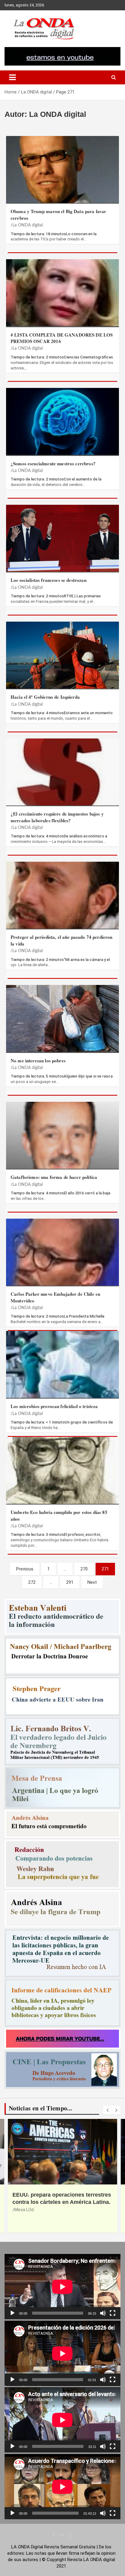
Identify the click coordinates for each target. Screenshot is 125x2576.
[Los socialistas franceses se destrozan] (62, 538)
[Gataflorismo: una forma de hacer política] (62, 1135)
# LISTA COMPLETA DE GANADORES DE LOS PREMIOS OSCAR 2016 (62, 338)
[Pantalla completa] (113, 2313)
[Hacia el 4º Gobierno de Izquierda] (62, 655)
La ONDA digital (28, 225)
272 (32, 1582)
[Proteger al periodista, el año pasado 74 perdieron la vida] (62, 895)
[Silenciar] (103, 2313)
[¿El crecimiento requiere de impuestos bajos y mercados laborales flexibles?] (62, 772)
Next (92, 1582)
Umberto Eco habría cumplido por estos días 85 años (59, 1515)
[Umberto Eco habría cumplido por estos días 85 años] (62, 1470)
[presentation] (107, 2110)
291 (70, 1582)
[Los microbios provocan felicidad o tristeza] (62, 1364)
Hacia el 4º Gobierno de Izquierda (45, 697)
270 (84, 1569)
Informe (22, 2210)
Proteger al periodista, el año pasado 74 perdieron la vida (62, 940)
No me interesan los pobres (38, 1061)
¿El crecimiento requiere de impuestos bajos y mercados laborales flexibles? (57, 817)
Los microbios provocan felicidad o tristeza (54, 1406)
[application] (62, 2287)
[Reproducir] (12, 2313)
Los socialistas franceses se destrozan (49, 580)
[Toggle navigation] (12, 77)
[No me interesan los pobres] (62, 1018)
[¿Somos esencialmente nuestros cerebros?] (62, 421)
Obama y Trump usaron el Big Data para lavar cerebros (58, 214)
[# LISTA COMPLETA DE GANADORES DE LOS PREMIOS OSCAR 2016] (62, 293)
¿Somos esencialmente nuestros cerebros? (53, 463)
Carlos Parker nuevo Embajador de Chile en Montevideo (55, 1297)
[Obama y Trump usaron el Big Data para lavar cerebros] (62, 170)
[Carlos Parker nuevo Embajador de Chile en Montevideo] (62, 1252)
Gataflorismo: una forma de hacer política (54, 1177)
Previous (25, 1569)
